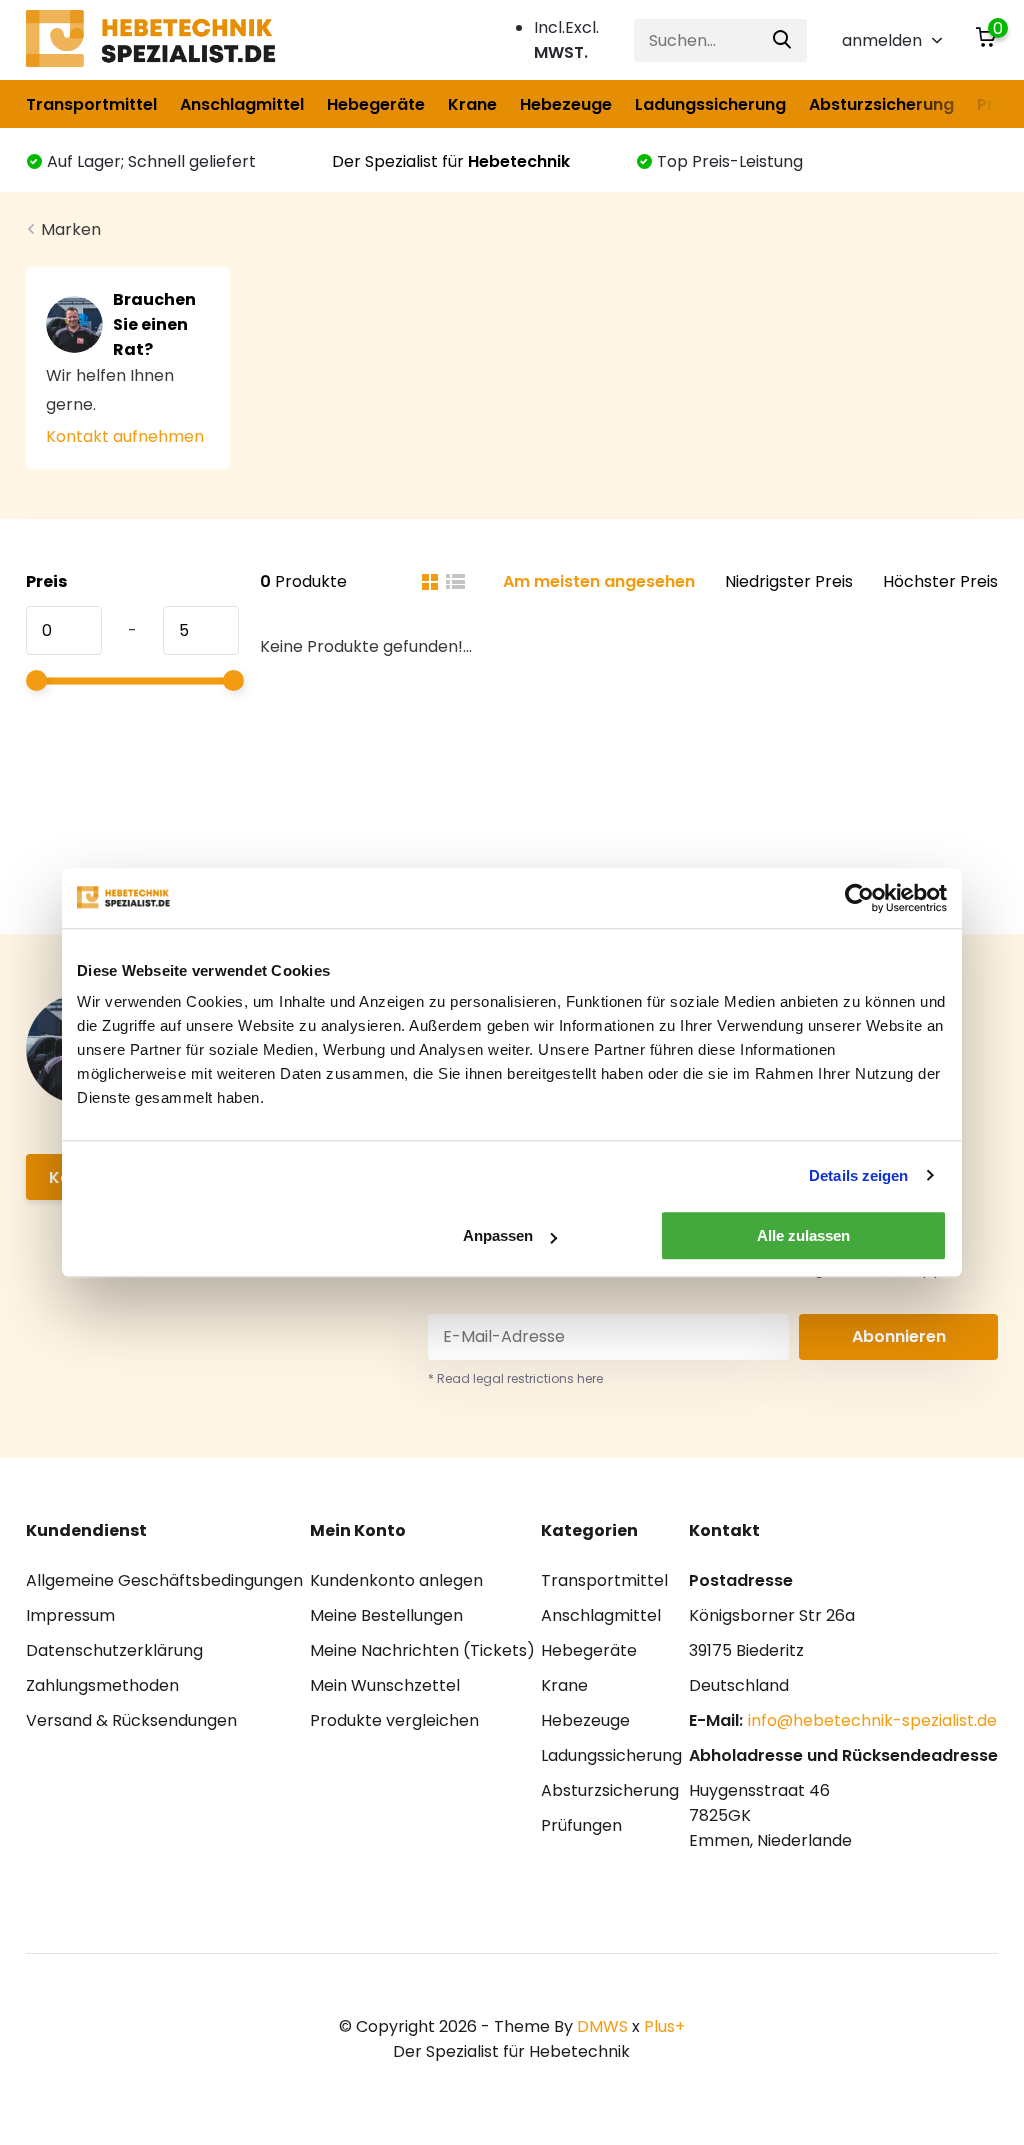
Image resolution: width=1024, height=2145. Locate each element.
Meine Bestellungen (386, 1615)
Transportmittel (91, 104)
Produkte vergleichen (394, 1720)
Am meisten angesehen (599, 581)
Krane (472, 104)
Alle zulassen (803, 1235)
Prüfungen (581, 1825)
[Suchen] (783, 40)
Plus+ (664, 2026)
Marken (71, 229)
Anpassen (498, 1235)
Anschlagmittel (242, 104)
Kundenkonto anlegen (396, 1580)
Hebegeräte (376, 104)
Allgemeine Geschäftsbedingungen (164, 1580)
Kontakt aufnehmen (125, 436)
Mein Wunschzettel (385, 1685)
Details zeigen (858, 1175)
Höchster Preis (940, 581)
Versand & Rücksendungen (131, 1720)
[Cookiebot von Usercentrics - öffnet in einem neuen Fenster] (859, 898)
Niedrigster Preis (789, 581)
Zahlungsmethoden (102, 1685)
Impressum (70, 1615)
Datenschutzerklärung (114, 1650)
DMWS (602, 2026)
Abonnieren (899, 1336)
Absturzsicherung (881, 104)
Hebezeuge (566, 104)
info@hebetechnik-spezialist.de (872, 1720)
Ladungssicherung (710, 104)
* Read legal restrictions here (515, 1378)
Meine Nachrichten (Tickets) (422, 1650)
